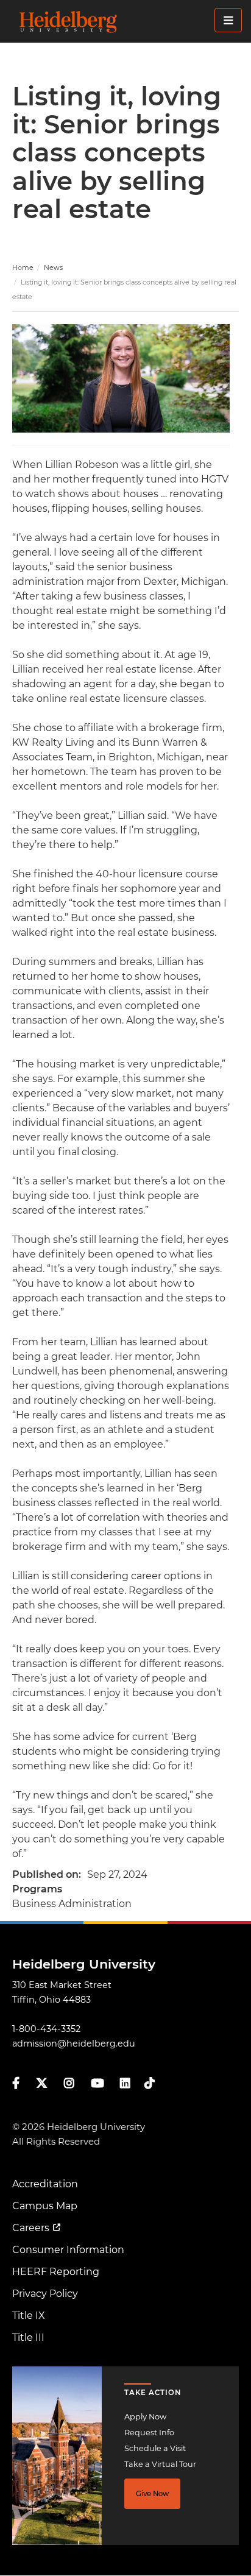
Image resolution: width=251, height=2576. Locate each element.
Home (23, 267)
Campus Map (45, 2206)
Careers (31, 2228)
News (53, 267)
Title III (28, 2337)
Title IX (29, 2316)
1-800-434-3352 (46, 2029)
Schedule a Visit (155, 2448)
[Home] (129, 21)
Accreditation (45, 2184)
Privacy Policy (45, 2294)
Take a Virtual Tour (160, 2464)
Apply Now (145, 2417)
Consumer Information (68, 2250)
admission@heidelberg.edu (74, 2043)
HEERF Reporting (56, 2272)
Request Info (149, 2433)
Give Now (152, 2494)
